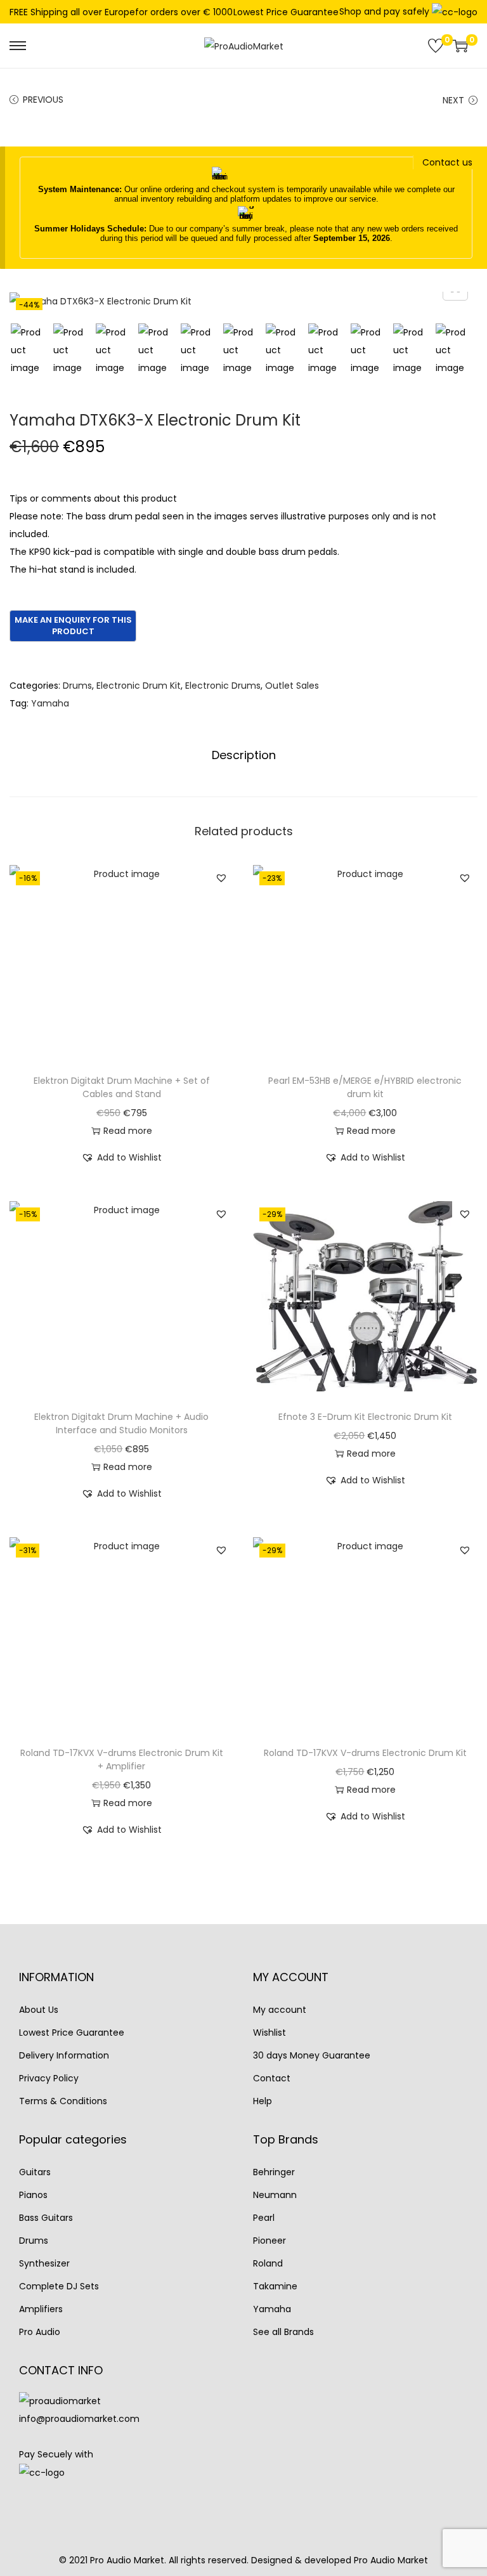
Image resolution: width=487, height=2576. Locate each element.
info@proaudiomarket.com (79, 2419)
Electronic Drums (223, 686)
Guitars (35, 2172)
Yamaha (50, 703)
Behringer (274, 2172)
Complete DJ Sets (59, 2286)
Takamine (275, 2286)
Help (263, 2101)
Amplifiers (41, 2309)
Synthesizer (44, 2263)
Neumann (275, 2195)
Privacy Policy (49, 2078)
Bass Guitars (46, 2218)
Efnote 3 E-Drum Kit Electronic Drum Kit (365, 1417)
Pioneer (269, 2241)
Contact (272, 2078)
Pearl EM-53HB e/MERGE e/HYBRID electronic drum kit (365, 1087)
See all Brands (283, 2332)
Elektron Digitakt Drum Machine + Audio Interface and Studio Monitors (121, 1423)
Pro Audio (40, 2332)
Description (244, 755)
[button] (221, 878)
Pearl (264, 2218)
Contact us (447, 162)
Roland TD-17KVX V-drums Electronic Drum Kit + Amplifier (122, 1760)
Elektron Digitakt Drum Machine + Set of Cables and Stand (122, 1087)
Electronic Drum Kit (139, 686)
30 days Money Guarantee (312, 2055)
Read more (128, 1131)
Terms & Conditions (63, 2101)
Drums (77, 686)
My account (280, 2010)
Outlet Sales (292, 686)
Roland (268, 2263)
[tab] (244, 755)
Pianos (33, 2195)
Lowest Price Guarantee (286, 12)
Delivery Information (64, 2055)
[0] (436, 46)
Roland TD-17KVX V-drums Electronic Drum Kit (365, 1753)
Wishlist (269, 2033)
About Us (39, 2010)
